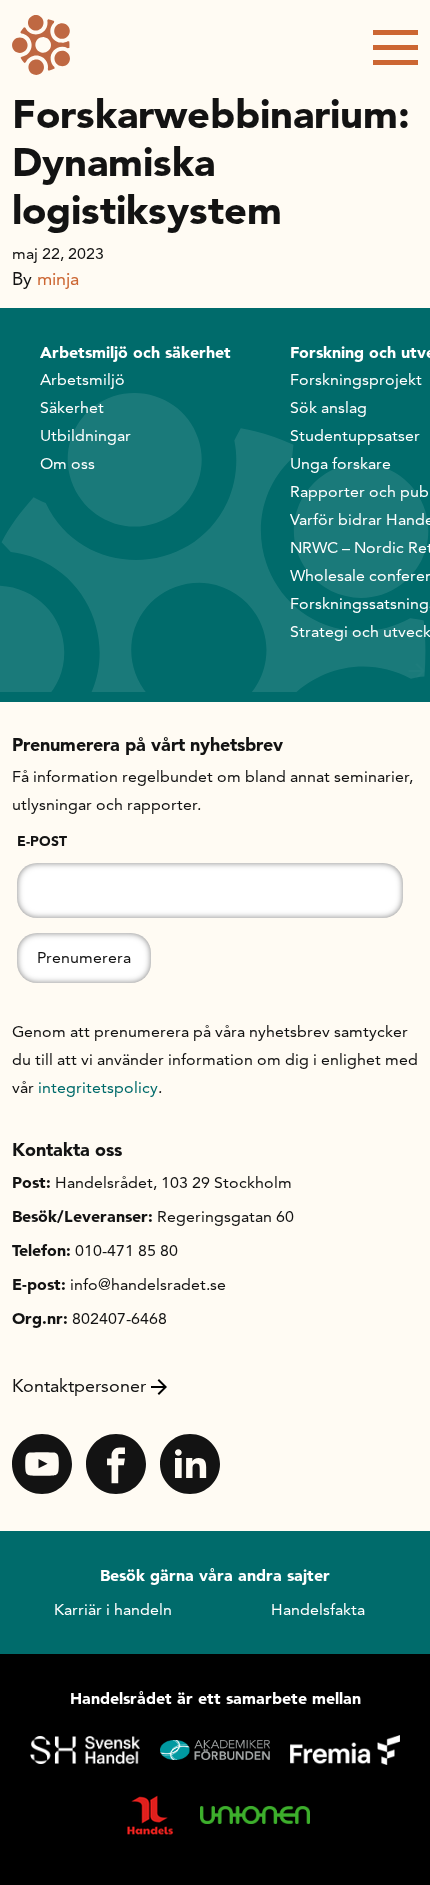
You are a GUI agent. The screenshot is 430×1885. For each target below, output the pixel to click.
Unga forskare (340, 463)
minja (58, 278)
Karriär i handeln (113, 1609)
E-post (42, 841)
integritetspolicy (98, 1087)
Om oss (67, 463)
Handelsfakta (318, 1609)
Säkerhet (72, 407)
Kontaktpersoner (79, 1385)
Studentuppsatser (355, 435)
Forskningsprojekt (356, 379)
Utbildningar (85, 435)
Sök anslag (328, 407)
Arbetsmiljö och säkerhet (135, 352)
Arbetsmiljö (82, 379)
